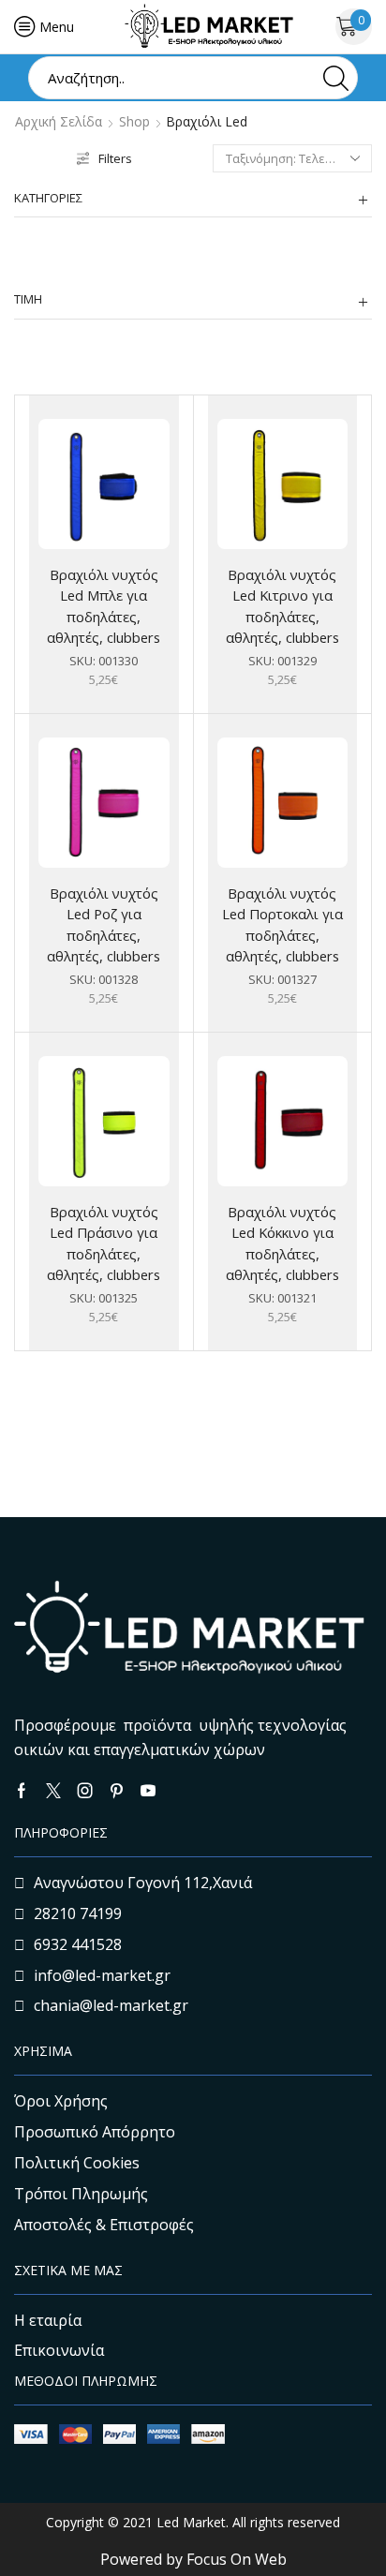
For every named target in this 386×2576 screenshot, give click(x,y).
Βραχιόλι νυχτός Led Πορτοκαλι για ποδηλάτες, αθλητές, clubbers (282, 924)
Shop (134, 122)
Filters (115, 158)
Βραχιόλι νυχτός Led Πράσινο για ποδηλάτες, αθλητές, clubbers (104, 1243)
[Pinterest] (117, 1791)
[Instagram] (85, 1791)
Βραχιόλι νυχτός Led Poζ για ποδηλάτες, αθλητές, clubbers (104, 924)
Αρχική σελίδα (59, 122)
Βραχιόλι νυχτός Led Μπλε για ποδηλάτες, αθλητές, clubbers (104, 606)
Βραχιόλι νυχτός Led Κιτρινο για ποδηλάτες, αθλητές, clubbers (282, 606)
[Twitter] (53, 1791)
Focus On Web (237, 2559)
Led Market (189, 2522)
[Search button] (336, 78)
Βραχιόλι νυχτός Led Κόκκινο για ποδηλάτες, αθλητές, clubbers (282, 1243)
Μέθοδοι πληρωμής (86, 2381)
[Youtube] (148, 1791)
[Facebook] (22, 1791)
